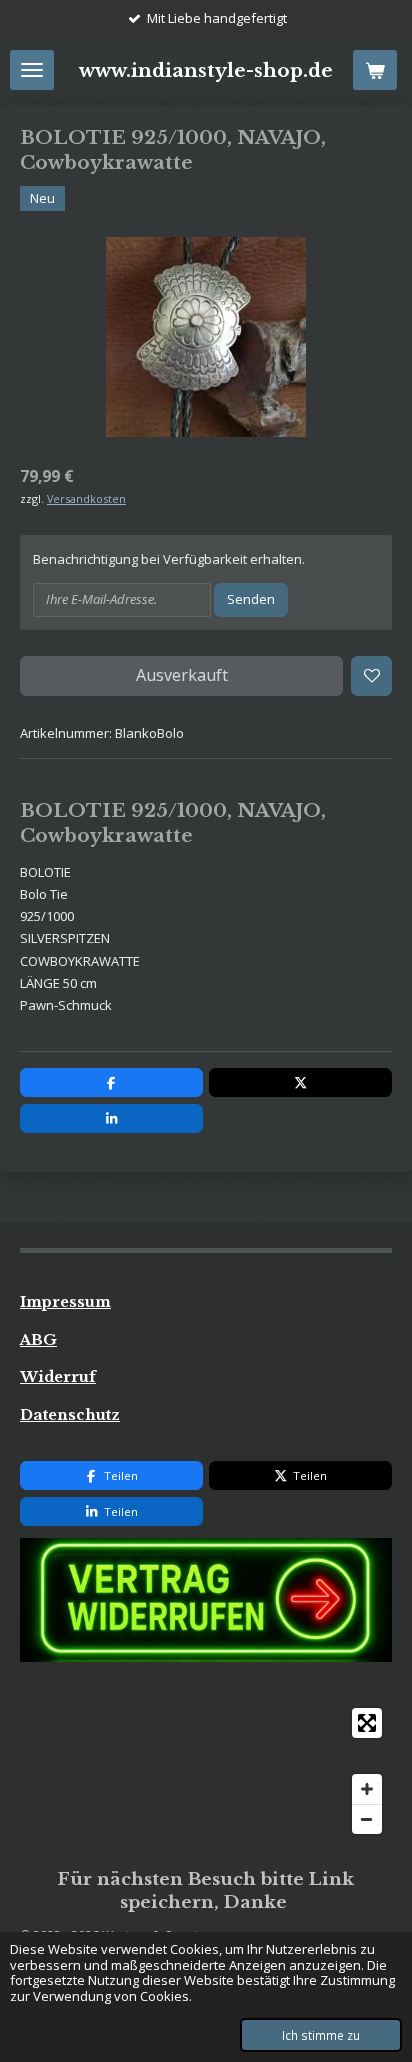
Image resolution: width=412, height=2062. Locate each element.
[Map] (206, 1771)
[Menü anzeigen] (32, 70)
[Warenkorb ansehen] (375, 70)
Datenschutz (70, 1415)
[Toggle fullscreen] (367, 1723)
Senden (251, 599)
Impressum (65, 1302)
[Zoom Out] (367, 1819)
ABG (38, 1340)
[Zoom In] (367, 1789)
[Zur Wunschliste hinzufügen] (371, 676)
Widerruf (58, 1377)
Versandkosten (86, 498)
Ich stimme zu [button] (321, 2035)
